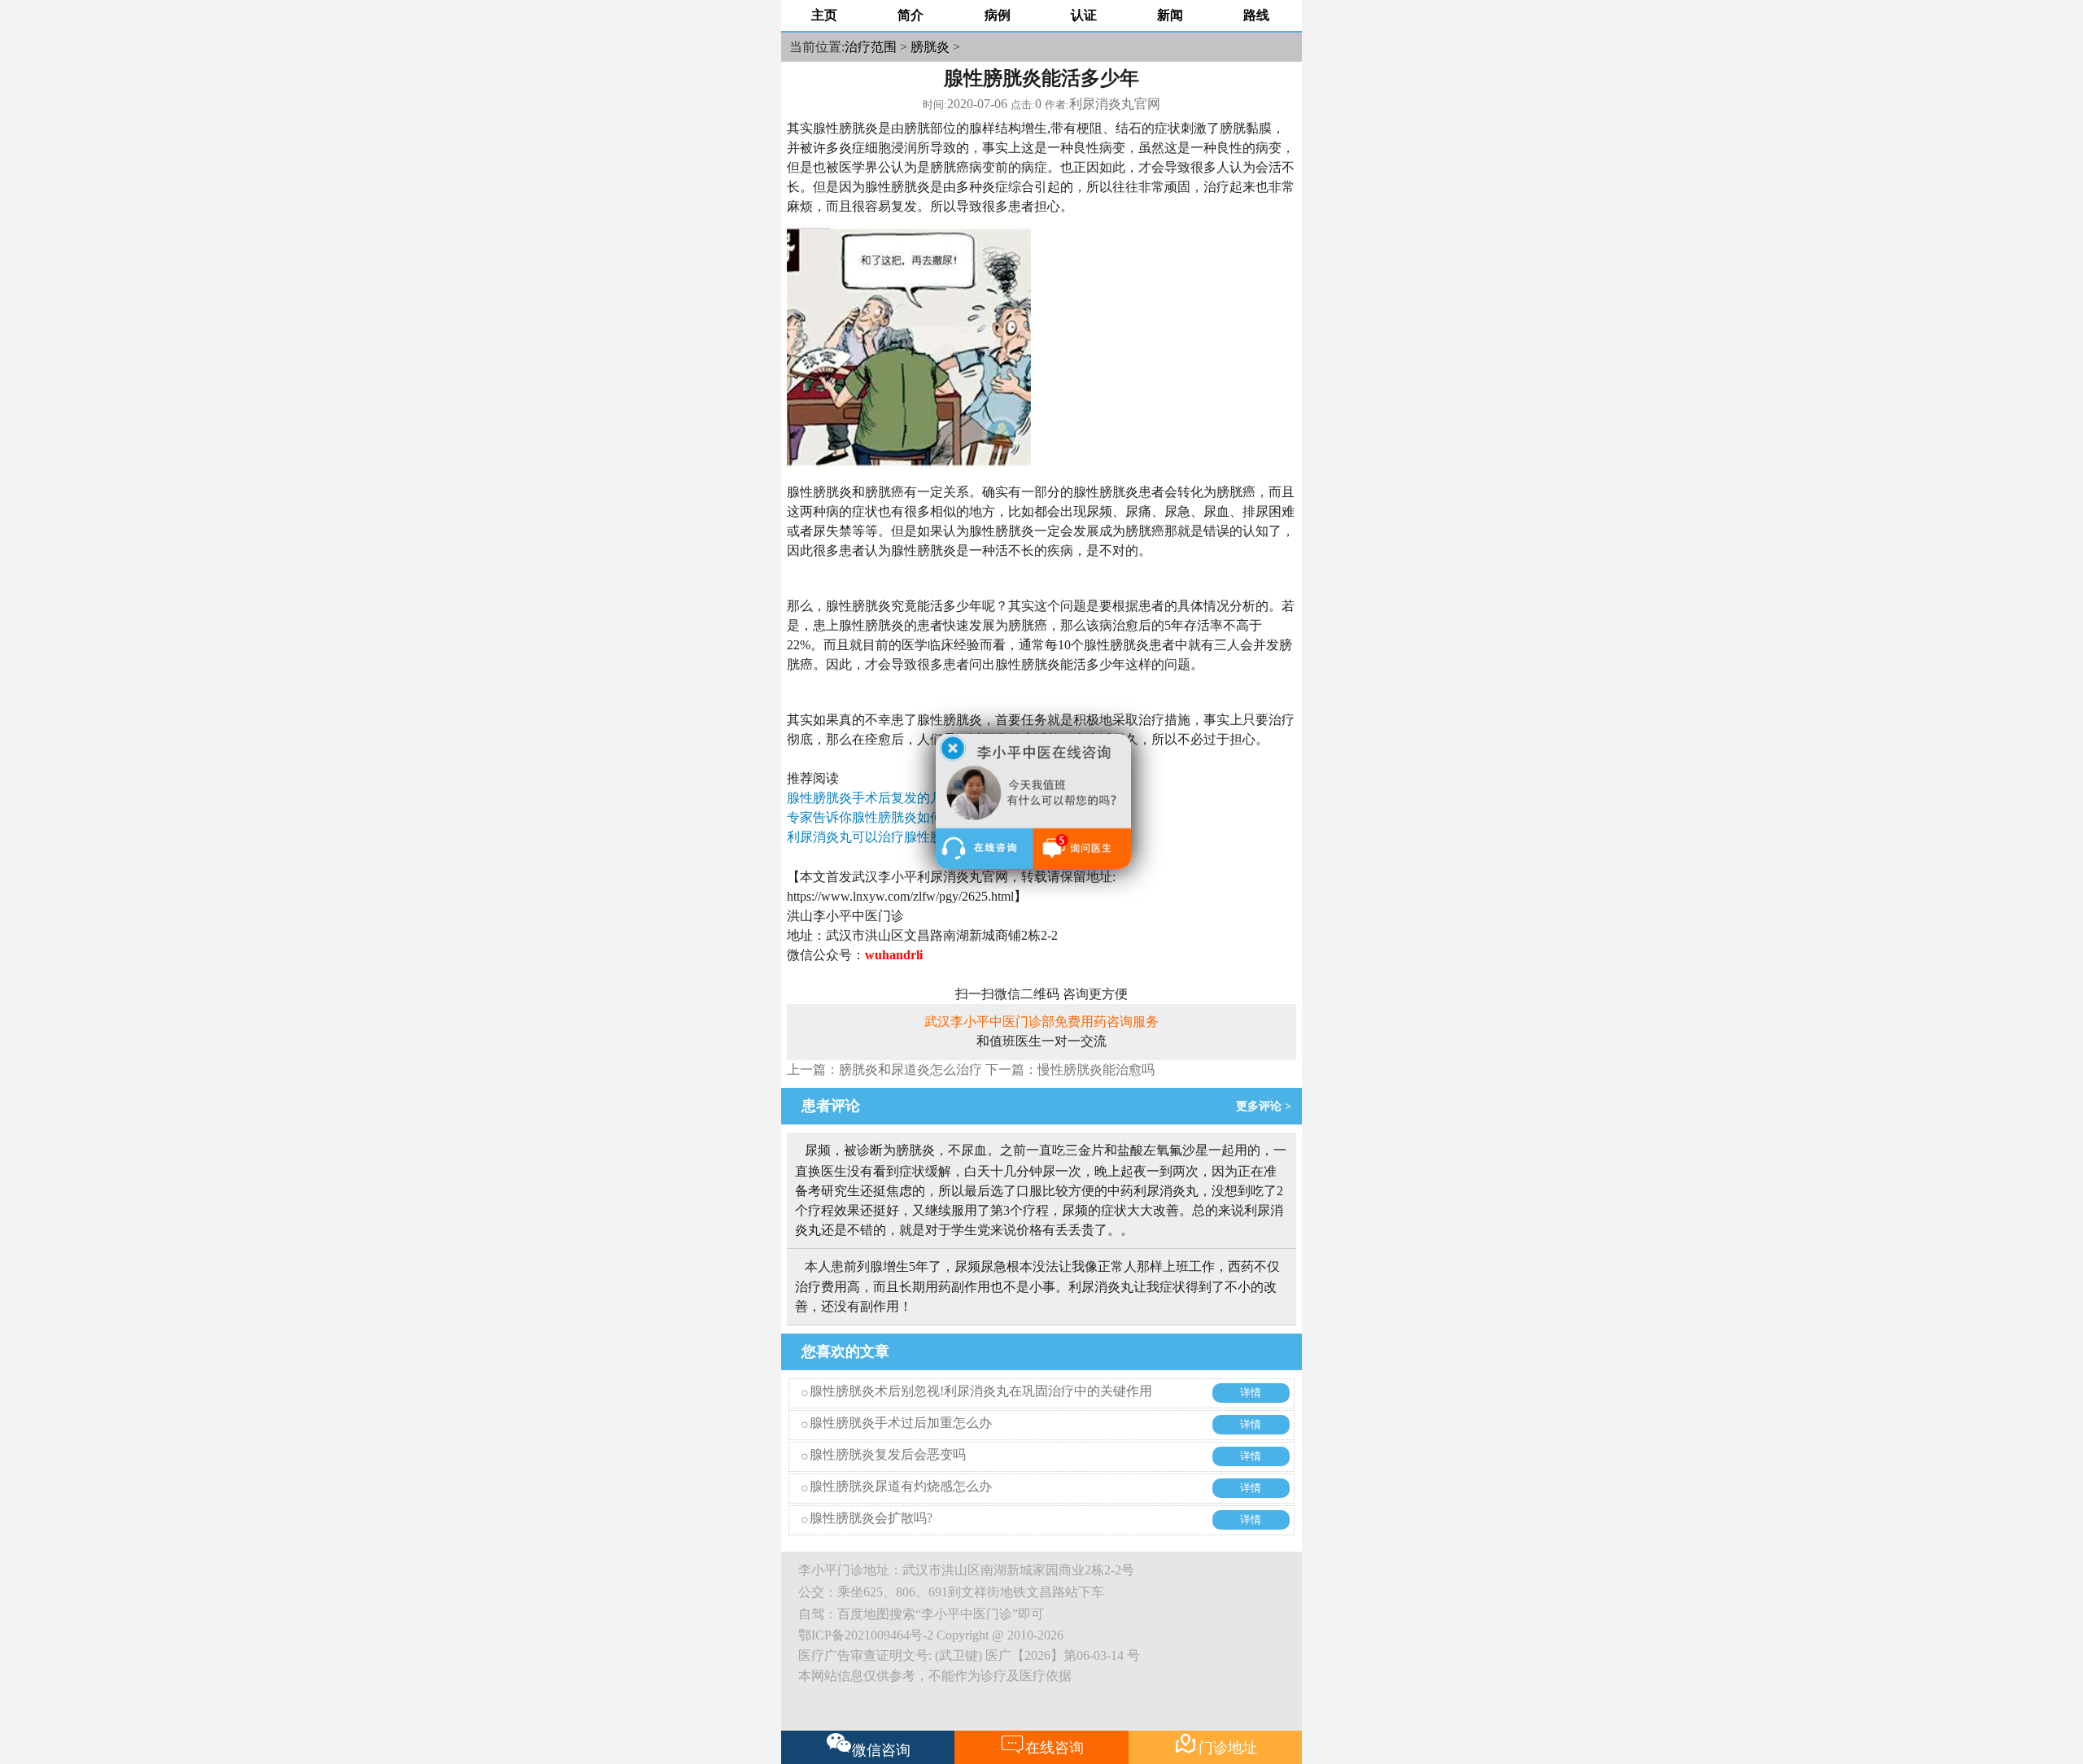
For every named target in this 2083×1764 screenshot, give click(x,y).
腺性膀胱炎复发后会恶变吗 (888, 1454)
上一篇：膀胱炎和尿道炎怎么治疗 (884, 1070)
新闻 (1170, 15)
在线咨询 (1042, 1744)
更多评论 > (1267, 1106)
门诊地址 (1215, 1744)
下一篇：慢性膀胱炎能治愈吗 (1070, 1070)
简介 (910, 15)
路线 (1256, 15)
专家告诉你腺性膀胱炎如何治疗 (878, 817)
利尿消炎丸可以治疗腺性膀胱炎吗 (884, 837)
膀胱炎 (930, 47)
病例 (998, 15)
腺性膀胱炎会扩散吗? (871, 1518)
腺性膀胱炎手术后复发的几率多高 (884, 798)
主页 (824, 15)
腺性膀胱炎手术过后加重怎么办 (901, 1423)
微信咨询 (881, 1750)
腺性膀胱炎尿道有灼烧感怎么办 (901, 1486)
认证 (1084, 15)
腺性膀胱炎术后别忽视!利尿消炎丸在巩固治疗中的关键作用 (981, 1391)
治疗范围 (871, 47)
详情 (1251, 1393)
